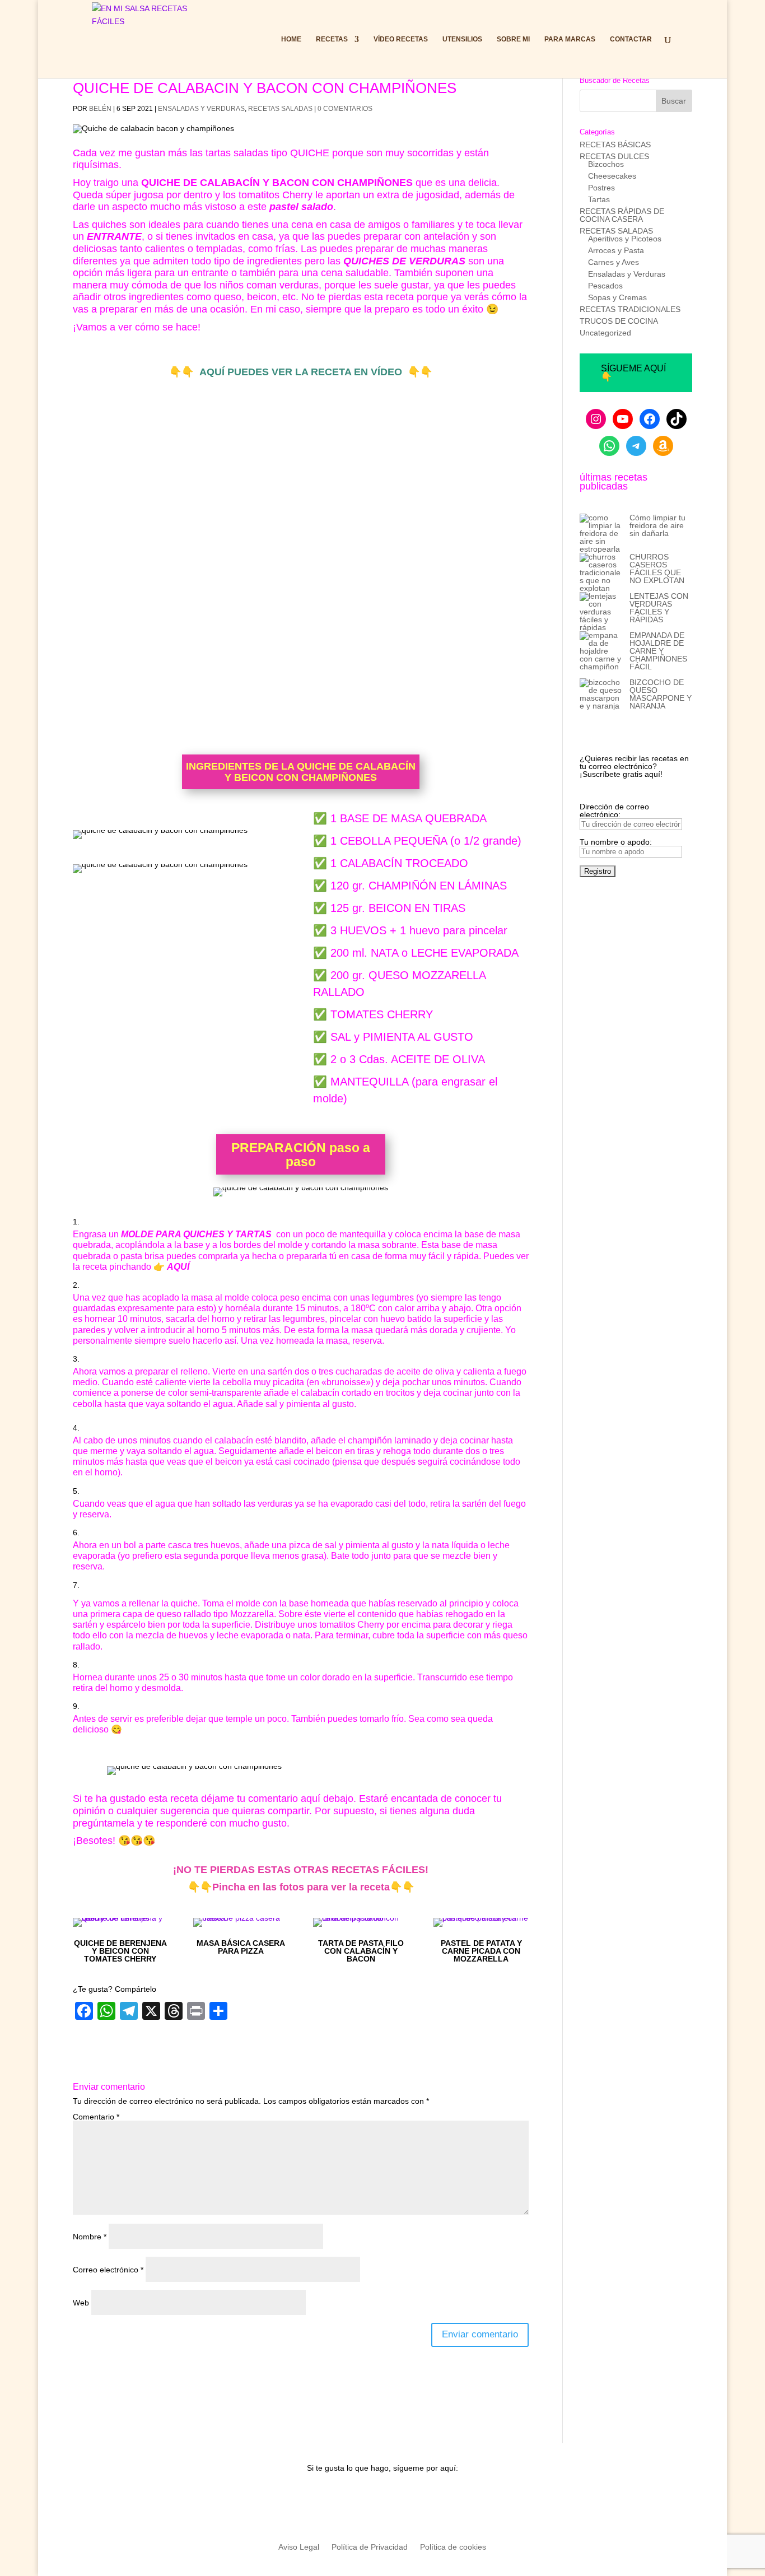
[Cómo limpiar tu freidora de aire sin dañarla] (601, 533)
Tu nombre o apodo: (616, 842)
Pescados (605, 286)
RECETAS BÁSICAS (615, 145)
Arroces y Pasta (616, 250)
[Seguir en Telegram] (427, 2498)
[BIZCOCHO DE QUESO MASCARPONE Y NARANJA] (601, 694)
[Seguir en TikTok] (382, 2498)
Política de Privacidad (370, 2547)
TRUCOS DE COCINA (619, 321)
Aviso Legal (299, 2547)
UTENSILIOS (462, 39)
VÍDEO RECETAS (401, 39)
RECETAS (332, 39)
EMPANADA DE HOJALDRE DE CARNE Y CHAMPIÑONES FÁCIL (658, 651)
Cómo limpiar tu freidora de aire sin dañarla (657, 525)
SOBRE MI (513, 39)
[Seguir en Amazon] (450, 2498)
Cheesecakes (612, 176)
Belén (100, 109)
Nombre (90, 2237)
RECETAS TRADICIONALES (630, 309)
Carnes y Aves (614, 262)
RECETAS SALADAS (280, 109)
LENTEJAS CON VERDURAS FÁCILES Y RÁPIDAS (659, 608)
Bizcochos (606, 164)
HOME (291, 39)
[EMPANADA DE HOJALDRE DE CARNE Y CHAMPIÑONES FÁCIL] (601, 655)
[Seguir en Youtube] (315, 2498)
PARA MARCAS (570, 39)
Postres (601, 188)
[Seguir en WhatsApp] (405, 2498)
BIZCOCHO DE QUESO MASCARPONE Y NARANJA (661, 694)
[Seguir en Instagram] (338, 2498)
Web (81, 2303)
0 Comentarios (345, 109)
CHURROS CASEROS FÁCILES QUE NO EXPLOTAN (657, 569)
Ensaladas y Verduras (201, 109)
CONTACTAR (631, 39)
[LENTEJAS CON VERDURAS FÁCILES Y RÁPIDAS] (601, 612)
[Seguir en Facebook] (360, 2498)
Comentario (96, 2117)
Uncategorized (605, 333)
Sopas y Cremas (617, 297)
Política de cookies (453, 2547)
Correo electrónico (108, 2270)
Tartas (599, 199)
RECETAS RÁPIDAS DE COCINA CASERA (622, 215)
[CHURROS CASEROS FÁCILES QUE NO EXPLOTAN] (601, 572)
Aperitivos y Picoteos (625, 239)
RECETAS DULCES (614, 156)
